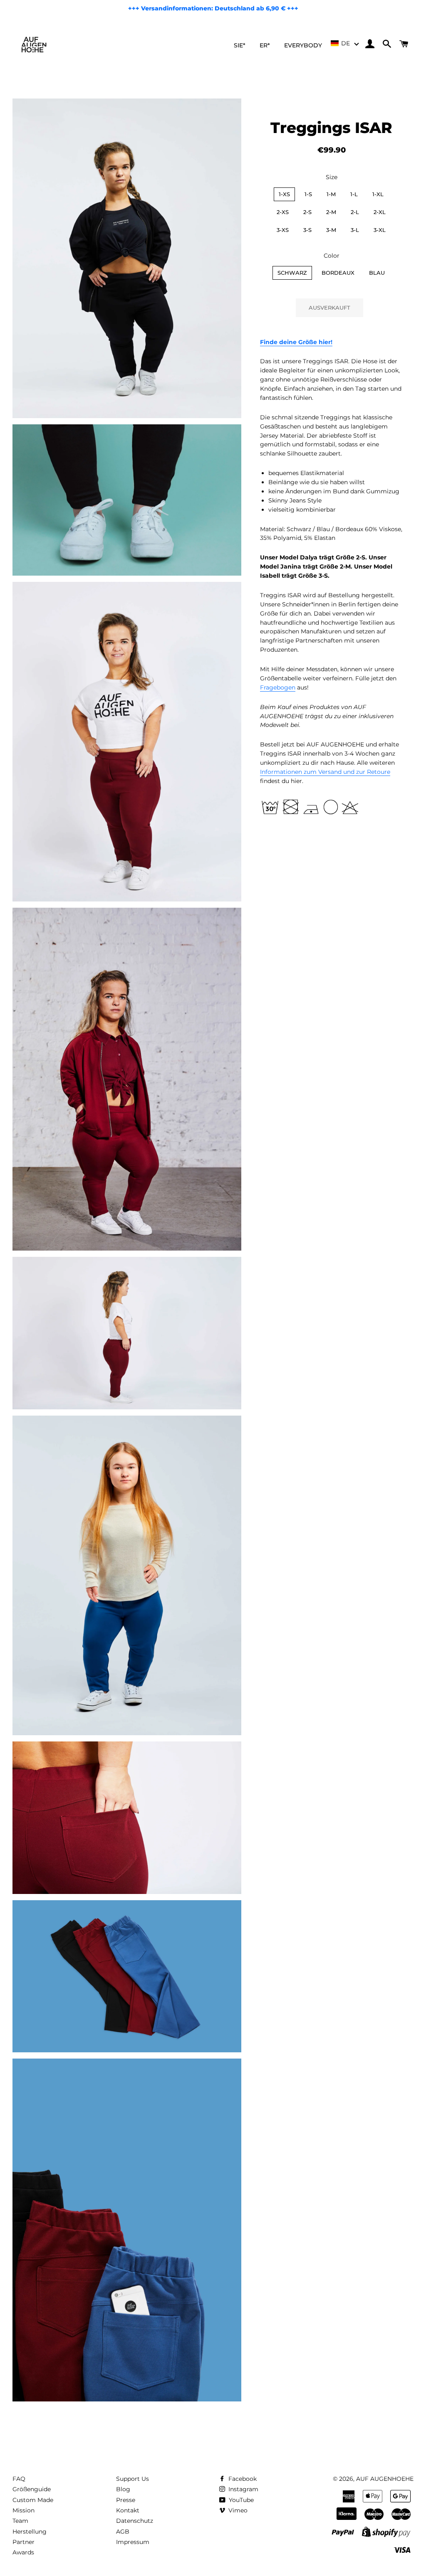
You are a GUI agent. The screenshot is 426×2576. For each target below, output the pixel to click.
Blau (377, 273)
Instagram (243, 2489)
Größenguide (32, 2489)
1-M (331, 194)
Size (332, 177)
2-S (307, 212)
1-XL (378, 194)
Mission (24, 2510)
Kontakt (128, 2510)
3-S (307, 230)
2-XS (283, 212)
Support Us (133, 2479)
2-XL (380, 212)
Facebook (242, 2479)
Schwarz (292, 273)
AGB (123, 2532)
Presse (126, 2500)
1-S (308, 194)
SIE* (240, 45)
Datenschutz (135, 2521)
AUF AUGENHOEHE (385, 2479)
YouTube (240, 2500)
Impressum (133, 2542)
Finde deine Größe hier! (296, 342)
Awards (23, 2552)
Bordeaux (338, 273)
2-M (331, 212)
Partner (24, 2542)
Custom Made (33, 2500)
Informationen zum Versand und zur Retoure (325, 772)
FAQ (19, 2479)
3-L (355, 230)
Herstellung (30, 2532)
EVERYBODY (303, 45)
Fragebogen (278, 687)
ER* (265, 45)
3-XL (380, 230)
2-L (355, 212)
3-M (331, 230)
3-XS (283, 230)
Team (20, 2521)
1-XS (284, 194)
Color (332, 256)
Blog (123, 2489)
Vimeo (237, 2510)
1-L (354, 194)
